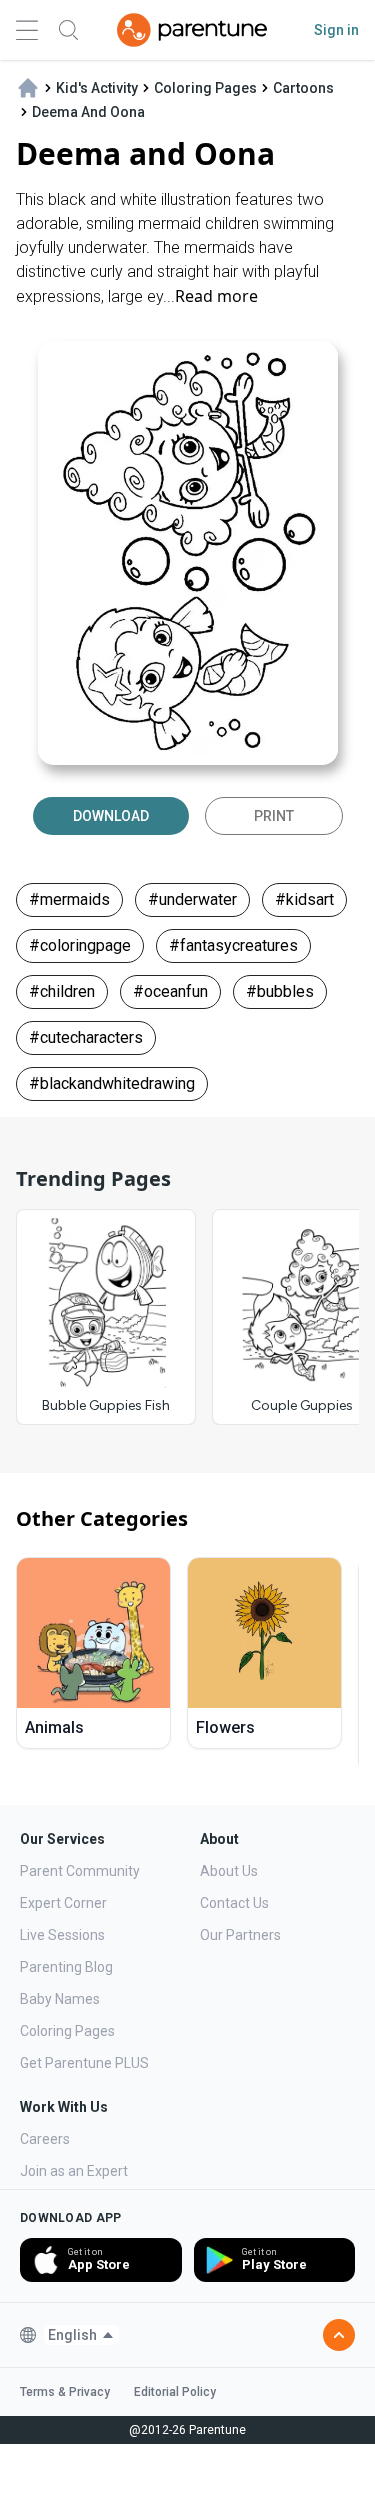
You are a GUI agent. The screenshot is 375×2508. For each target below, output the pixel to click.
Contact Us (234, 1903)
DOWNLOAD (111, 816)
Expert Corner (63, 1903)
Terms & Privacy (65, 2392)
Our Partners (240, 1935)
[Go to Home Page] (192, 30)
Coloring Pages (67, 2031)
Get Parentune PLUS (84, 2063)
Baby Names (60, 1999)
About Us (229, 1871)
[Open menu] (27, 30)
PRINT (274, 816)
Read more (216, 296)
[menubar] (81, 2335)
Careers (45, 2139)
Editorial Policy (175, 2392)
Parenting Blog (66, 1967)
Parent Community (80, 1871)
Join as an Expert (74, 2171)
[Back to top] (339, 2335)
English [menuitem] (72, 2335)
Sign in (336, 30)
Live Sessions (62, 1935)
